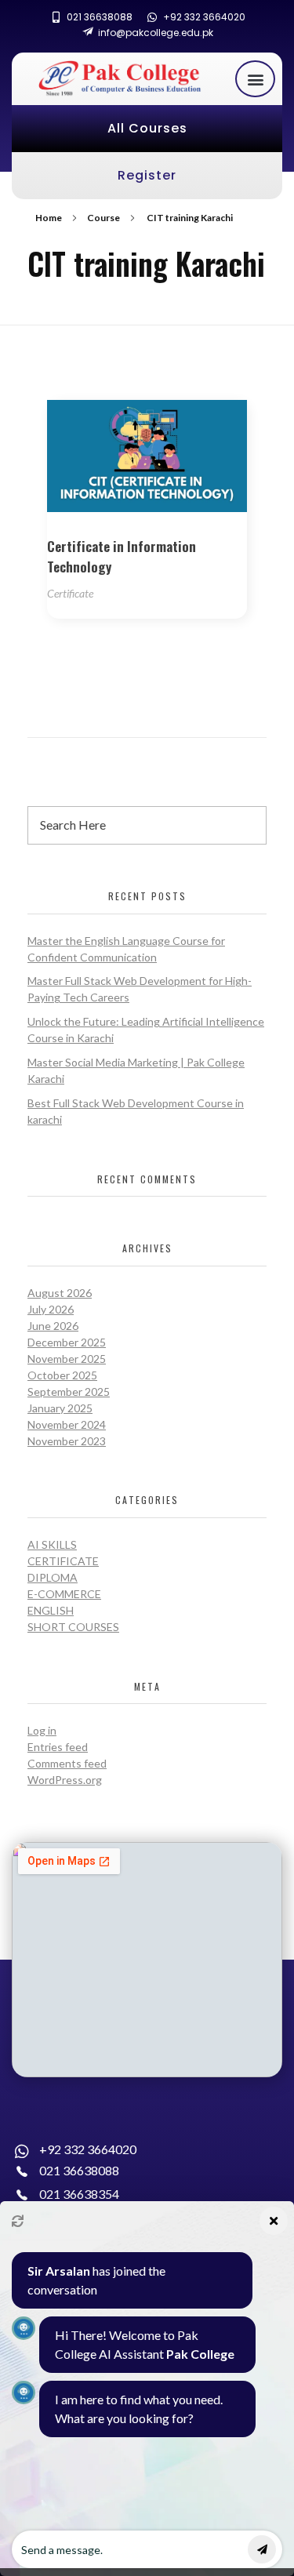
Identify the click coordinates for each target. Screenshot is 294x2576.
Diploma (53, 1577)
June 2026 (53, 1326)
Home (49, 218)
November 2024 (67, 1424)
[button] (255, 79)
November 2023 (67, 1441)
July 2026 (51, 1309)
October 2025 (62, 1375)
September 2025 (69, 1392)
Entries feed (58, 1747)
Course (103, 218)
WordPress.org (65, 1780)
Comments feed (67, 1763)
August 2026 (60, 1293)
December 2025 (67, 1342)
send (262, 2549)
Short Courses (73, 1627)
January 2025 (60, 1408)
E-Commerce (64, 1594)
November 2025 (67, 1359)
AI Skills (52, 1544)
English (51, 1610)
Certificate (70, 593)
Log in (42, 1730)
